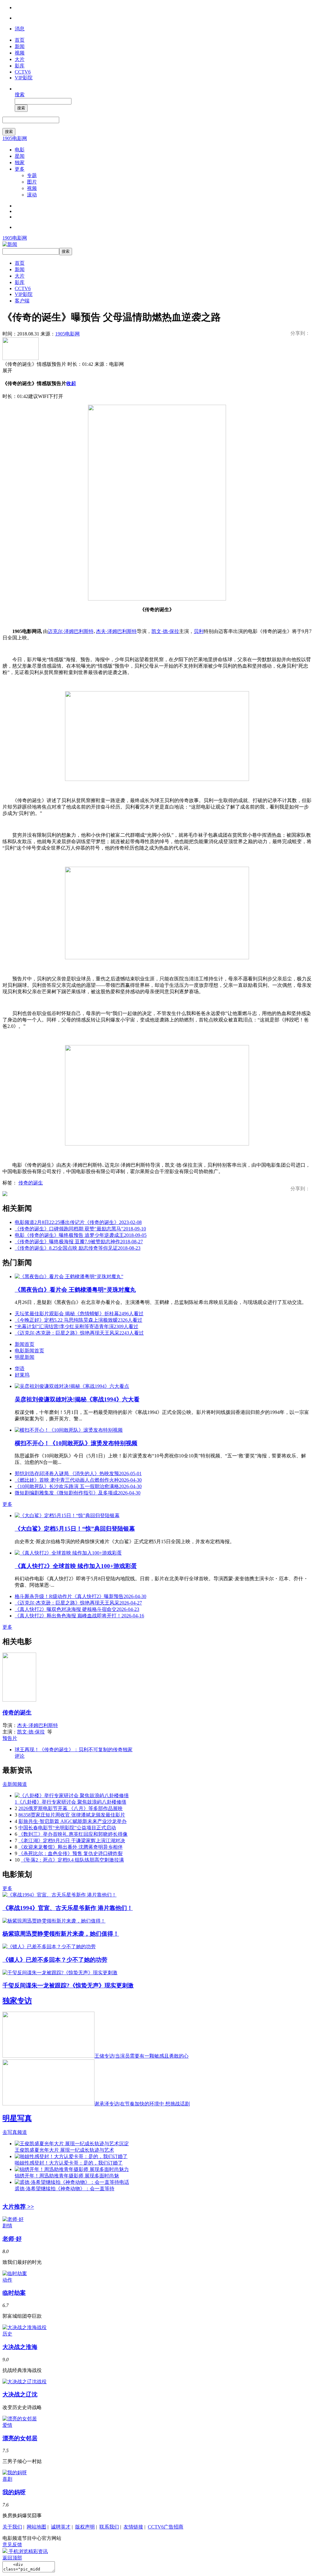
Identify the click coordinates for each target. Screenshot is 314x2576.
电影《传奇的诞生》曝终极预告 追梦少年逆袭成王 (81, 1235)
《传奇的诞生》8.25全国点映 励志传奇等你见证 (78, 1248)
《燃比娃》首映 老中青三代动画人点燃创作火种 (78, 1480)
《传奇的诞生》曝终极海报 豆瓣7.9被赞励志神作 (79, 1242)
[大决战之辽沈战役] (25, 2382)
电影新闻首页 (29, 1351)
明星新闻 (25, 1357)
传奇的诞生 (31, 1183)
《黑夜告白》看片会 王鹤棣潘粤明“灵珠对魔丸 (75, 1290)
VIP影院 (24, 78)
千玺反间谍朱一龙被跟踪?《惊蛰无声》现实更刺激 (68, 1985)
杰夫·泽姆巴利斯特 (116, 631)
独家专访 (17, 2001)
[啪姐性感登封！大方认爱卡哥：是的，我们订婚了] (71, 2156)
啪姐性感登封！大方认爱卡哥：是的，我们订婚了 (69, 2163)
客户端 (22, 301)
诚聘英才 (61, 2527)
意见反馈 (12, 2545)
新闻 (20, 46)
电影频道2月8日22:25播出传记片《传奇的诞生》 (78, 1222)
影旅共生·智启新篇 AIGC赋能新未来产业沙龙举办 (73, 1821)
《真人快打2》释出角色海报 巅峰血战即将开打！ (79, 1616)
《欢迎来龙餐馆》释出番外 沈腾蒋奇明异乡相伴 (71, 1847)
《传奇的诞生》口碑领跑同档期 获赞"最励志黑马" (80, 1229)
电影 (20, 150)
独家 (20, 163)
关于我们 (12, 2527)
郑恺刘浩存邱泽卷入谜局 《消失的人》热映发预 (78, 1474)
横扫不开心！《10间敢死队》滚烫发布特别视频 (76, 1443)
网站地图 (36, 2527)
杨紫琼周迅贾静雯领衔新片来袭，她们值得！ (61, 1934)
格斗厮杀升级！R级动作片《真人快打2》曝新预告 (80, 1596)
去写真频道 (15, 2132)
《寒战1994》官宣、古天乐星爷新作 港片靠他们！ (68, 1908)
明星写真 (17, 2118)
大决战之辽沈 (20, 2394)
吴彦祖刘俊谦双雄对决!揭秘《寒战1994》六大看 (77, 1399)
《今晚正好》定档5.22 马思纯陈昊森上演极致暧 (78, 1320)
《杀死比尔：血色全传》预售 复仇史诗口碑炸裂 (71, 1853)
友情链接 (133, 2527)
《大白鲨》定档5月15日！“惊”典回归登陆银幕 (75, 1529)
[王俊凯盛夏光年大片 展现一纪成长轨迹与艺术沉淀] (72, 2144)
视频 (20, 53)
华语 (20, 1368)
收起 (71, 383)
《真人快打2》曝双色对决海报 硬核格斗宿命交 (77, 1609)
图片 (32, 182)
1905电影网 (15, 138)
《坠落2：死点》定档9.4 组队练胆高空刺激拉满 (72, 1860)
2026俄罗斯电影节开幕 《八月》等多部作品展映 (71, 1808)
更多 (20, 169)
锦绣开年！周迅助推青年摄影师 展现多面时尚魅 (67, 2176)
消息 (20, 29)
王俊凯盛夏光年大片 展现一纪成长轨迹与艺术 (64, 2150)
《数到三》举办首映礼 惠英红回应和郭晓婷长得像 (73, 1834)
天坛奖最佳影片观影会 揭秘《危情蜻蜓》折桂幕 (79, 1314)
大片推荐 (18, 2207)
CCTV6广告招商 (166, 2527)
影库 (20, 66)
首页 (20, 40)
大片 (20, 59)
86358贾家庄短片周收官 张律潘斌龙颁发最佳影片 (72, 1815)
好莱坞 (22, 1375)
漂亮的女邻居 (20, 2438)
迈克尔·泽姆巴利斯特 (71, 631)
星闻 (20, 156)
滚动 (32, 195)
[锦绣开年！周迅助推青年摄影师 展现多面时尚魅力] (72, 2169)
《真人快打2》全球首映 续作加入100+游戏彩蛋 (76, 1566)
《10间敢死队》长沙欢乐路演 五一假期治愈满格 (78, 1486)
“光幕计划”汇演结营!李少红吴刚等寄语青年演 (77, 1326)
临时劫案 (14, 2293)
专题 (32, 175)
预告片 (10, 1738)
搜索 (20, 95)
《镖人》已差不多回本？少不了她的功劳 (55, 1960)
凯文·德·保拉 (165, 631)
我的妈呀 (14, 2492)
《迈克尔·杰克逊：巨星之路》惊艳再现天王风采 (79, 1333)
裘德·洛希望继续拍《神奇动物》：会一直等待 (65, 2189)
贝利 (199, 631)
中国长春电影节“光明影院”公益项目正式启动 (67, 1828)
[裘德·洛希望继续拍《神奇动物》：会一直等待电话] (72, 2182)
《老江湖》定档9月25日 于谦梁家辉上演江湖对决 (72, 1841)
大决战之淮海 (20, 2347)
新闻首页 (25, 1344)
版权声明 (85, 2527)
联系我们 (109, 2527)
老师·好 (12, 2239)
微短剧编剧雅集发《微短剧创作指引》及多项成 (78, 1493)
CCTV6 (23, 72)
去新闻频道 (15, 1784)
